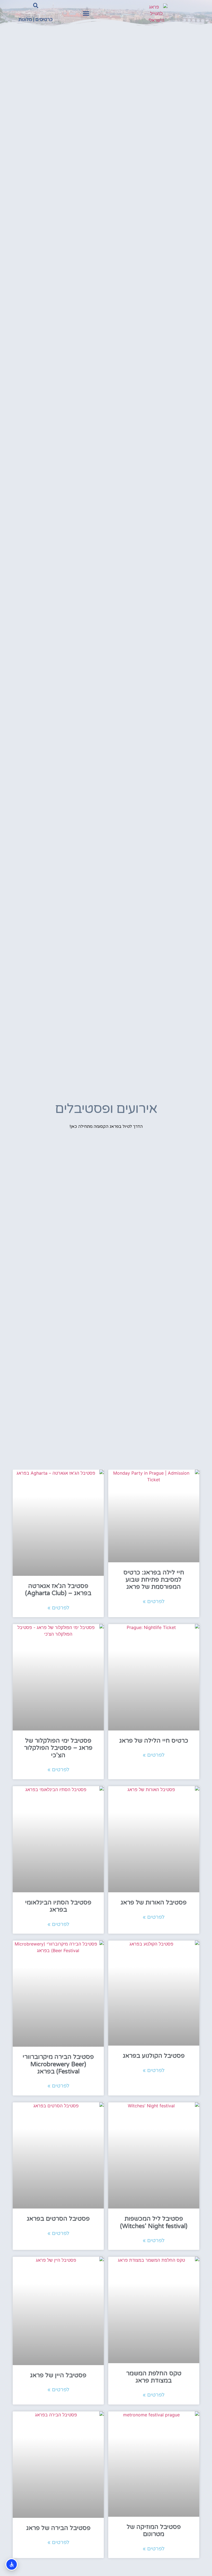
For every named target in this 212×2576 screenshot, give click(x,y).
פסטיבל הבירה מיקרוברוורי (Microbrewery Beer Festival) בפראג (58, 2064)
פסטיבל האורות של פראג (154, 1903)
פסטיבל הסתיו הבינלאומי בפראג (58, 1906)
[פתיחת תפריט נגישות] (12, 2564)
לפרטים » (154, 1601)
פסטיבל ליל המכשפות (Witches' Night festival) (154, 2222)
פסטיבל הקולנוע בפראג (154, 2056)
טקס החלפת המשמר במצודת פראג (154, 2377)
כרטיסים (44, 19)
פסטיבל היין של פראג (58, 2375)
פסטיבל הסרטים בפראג (58, 2219)
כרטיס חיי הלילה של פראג (154, 1741)
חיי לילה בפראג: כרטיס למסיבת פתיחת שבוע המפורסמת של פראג (154, 1580)
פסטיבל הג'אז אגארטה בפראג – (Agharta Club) (58, 1590)
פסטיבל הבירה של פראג (58, 2528)
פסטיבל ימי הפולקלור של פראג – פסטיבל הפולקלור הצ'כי (58, 1748)
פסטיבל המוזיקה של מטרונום (154, 2531)
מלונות (25, 19)
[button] (86, 14)
